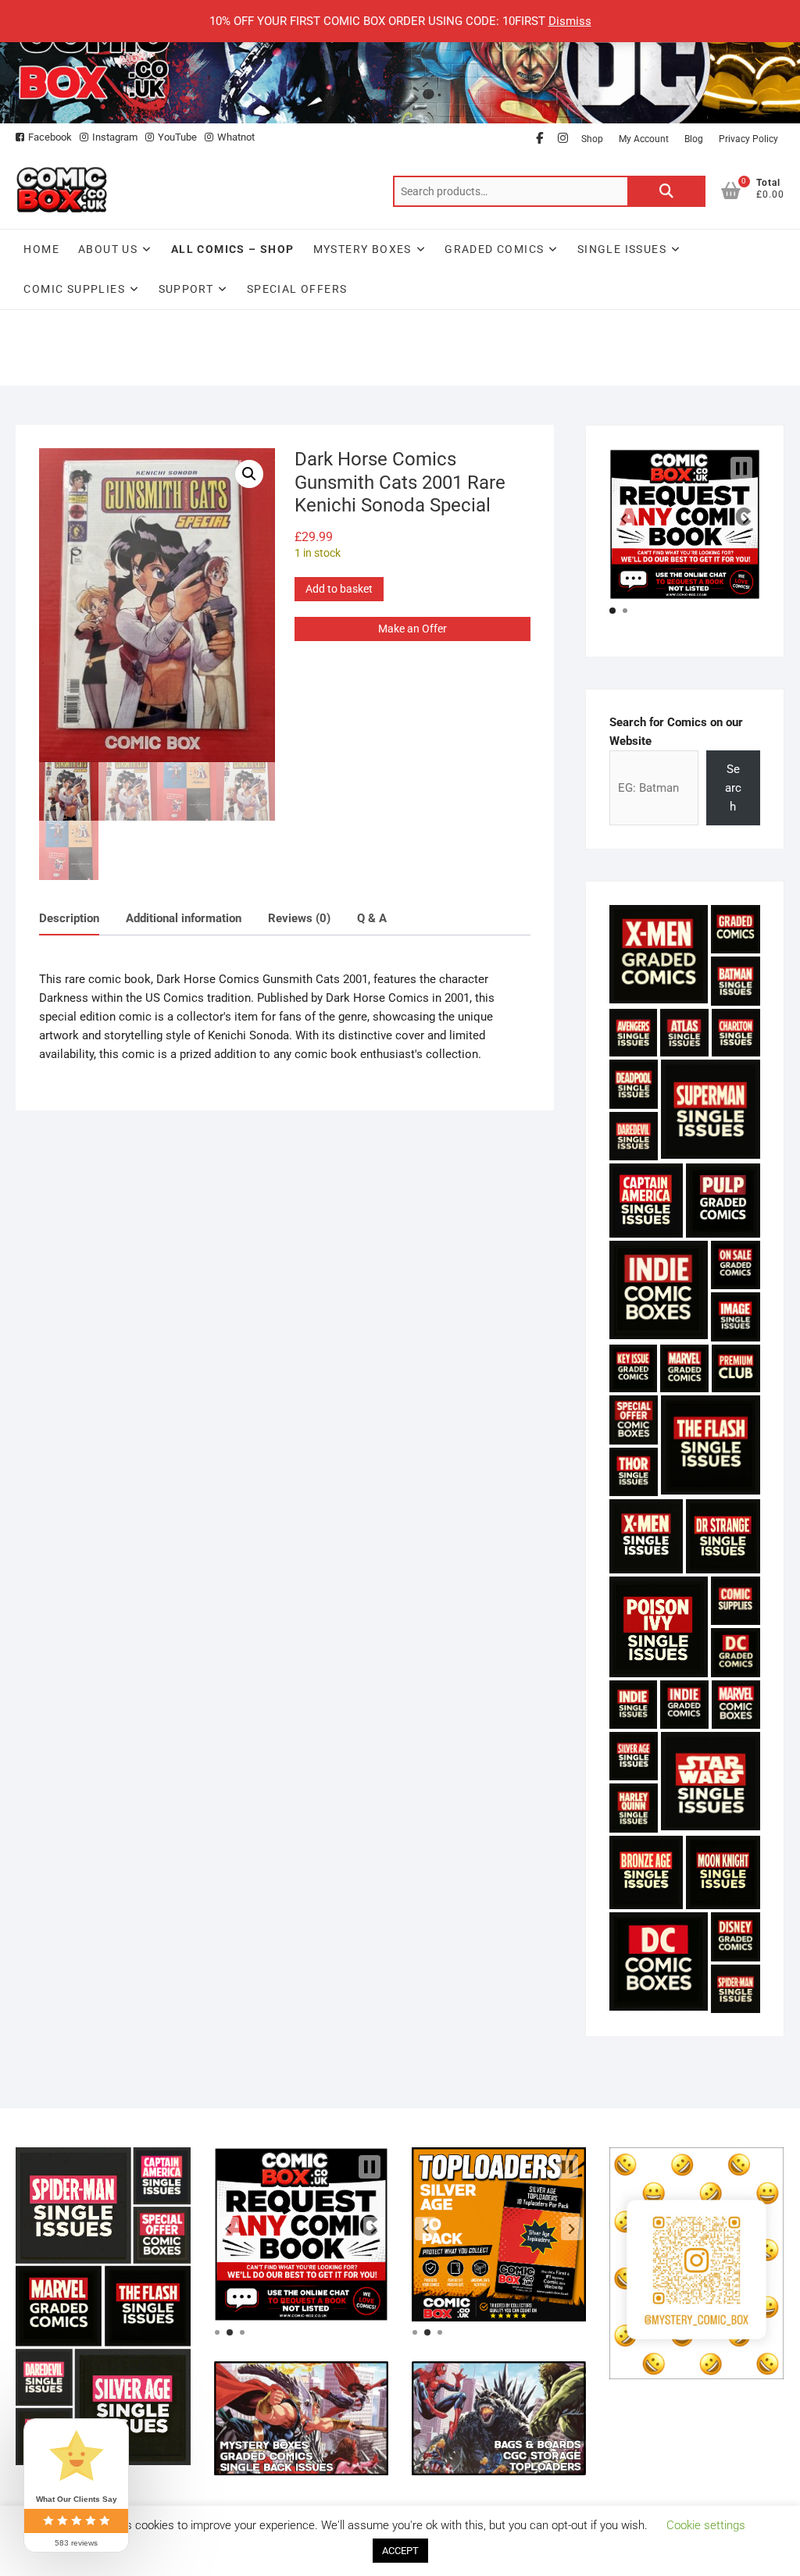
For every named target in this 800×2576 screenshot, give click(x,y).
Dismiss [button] (570, 21)
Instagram (115, 137)
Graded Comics (494, 249)
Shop (592, 139)
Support (186, 289)
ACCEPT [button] (400, 2551)
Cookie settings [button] (706, 2525)
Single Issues (622, 249)
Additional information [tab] (184, 918)
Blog (694, 139)
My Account (644, 139)
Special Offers (297, 289)
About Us (108, 249)
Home (41, 249)
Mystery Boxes (362, 249)
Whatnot (236, 137)
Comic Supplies (74, 289)
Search (666, 191)
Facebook (50, 137)
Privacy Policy (748, 139)
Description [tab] (69, 918)
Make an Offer (412, 629)
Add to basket (339, 589)
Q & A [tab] (372, 918)
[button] (249, 474)
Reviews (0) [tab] (299, 918)
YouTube (177, 137)
